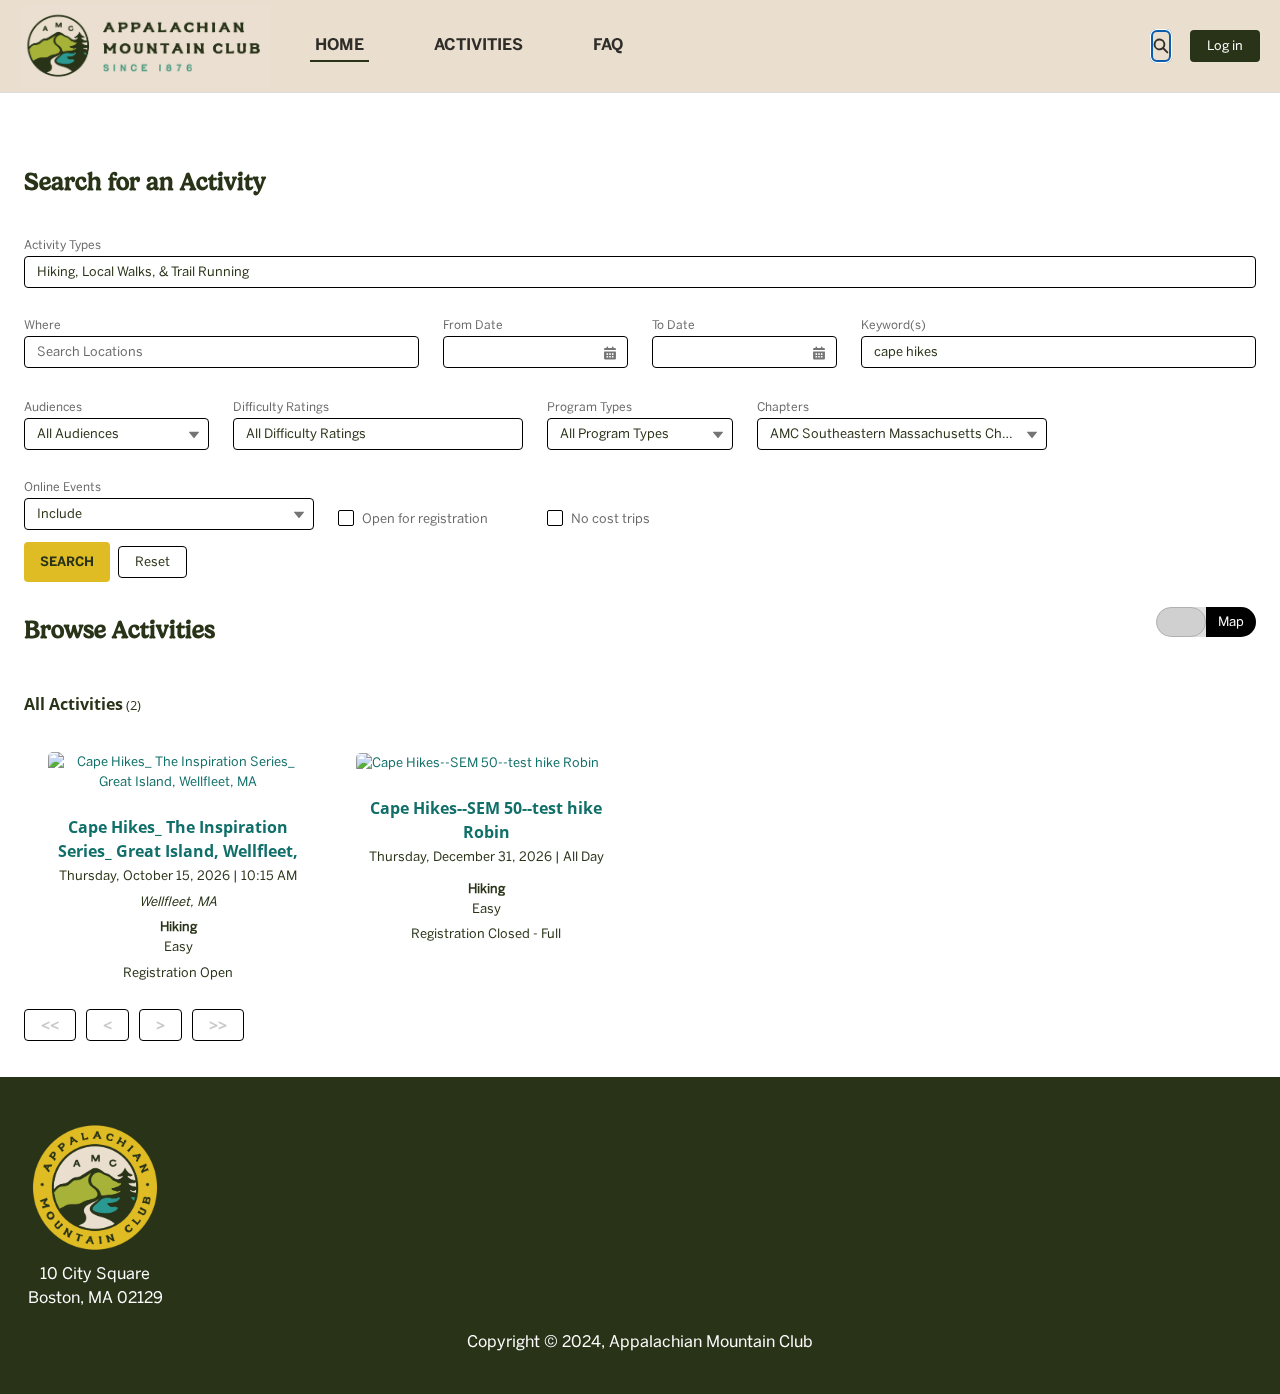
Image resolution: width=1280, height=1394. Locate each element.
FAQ (608, 44)
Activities (478, 44)
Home (339, 44)
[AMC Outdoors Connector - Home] (145, 46)
